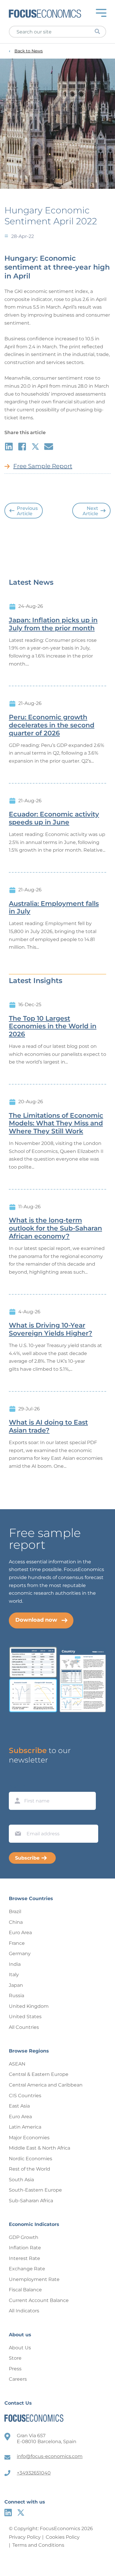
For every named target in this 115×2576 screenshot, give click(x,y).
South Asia (21, 2180)
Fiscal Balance (25, 2290)
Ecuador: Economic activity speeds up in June (54, 818)
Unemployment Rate (34, 2279)
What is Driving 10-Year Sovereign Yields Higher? (51, 1329)
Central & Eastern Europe (39, 2074)
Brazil (15, 1912)
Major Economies (29, 2138)
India (15, 1964)
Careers (18, 2379)
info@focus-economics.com (50, 2456)
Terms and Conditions (38, 2545)
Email (17, 1819)
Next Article (90, 511)
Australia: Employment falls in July (54, 908)
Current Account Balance (39, 2300)
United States (25, 2017)
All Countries (24, 2027)
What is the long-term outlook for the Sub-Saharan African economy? (55, 1228)
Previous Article (27, 511)
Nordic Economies (31, 2159)
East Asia (19, 2106)
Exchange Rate (27, 2269)
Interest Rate (24, 2258)
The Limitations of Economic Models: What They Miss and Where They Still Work (56, 1124)
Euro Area (20, 1933)
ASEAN (17, 2064)
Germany (20, 1954)
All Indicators (24, 2311)
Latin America (25, 2127)
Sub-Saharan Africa (31, 2201)
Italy (14, 1975)
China (16, 1922)
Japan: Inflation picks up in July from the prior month (53, 624)
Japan (16, 1985)
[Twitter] (21, 2513)
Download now (36, 1620)
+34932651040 (34, 2473)
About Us (20, 2348)
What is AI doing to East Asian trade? (48, 1426)
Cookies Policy (63, 2537)
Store (15, 2358)
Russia (17, 1996)
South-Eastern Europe (35, 2190)
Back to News (29, 51)
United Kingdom (29, 2006)
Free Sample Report (43, 466)
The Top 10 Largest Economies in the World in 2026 (53, 1027)
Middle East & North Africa (40, 2148)
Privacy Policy (25, 2537)
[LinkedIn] (8, 2513)
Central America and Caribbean (46, 2085)
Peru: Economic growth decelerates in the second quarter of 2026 (52, 725)
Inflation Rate (25, 2248)
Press (15, 2369)
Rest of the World (29, 2169)
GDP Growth (24, 2237)
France (17, 1943)
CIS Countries (25, 2096)
